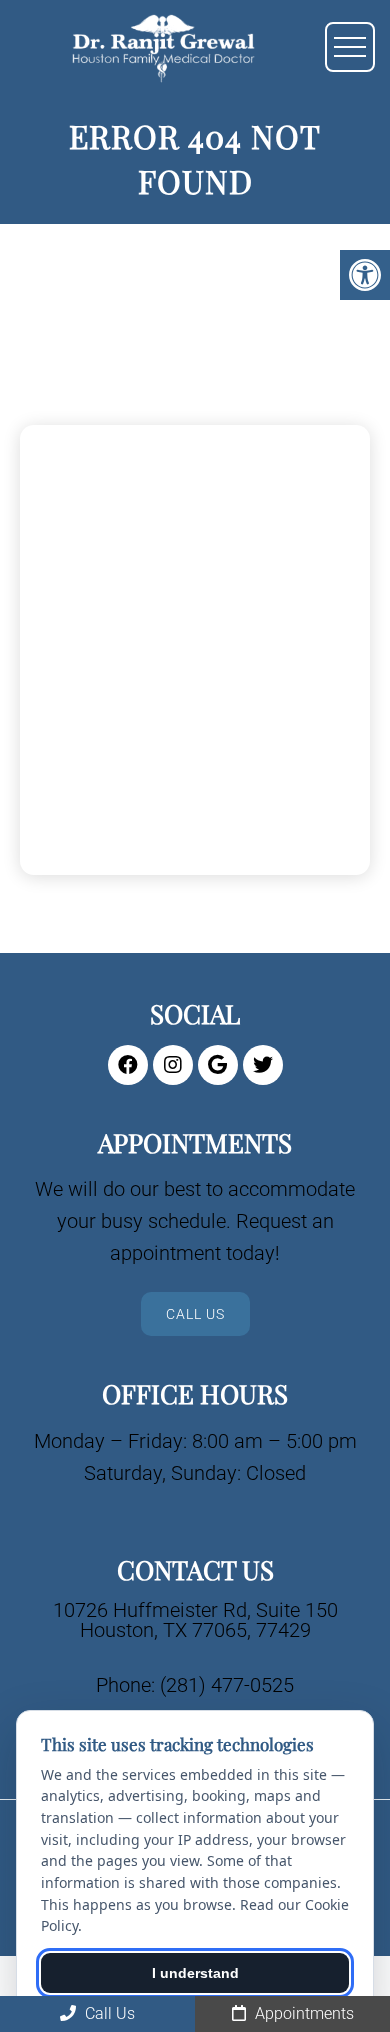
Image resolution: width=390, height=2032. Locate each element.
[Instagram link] (173, 1065)
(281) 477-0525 (227, 1685)
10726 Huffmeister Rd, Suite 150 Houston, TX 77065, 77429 (195, 1620)
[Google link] (218, 1065)
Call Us (195, 1314)
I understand (195, 1973)
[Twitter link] (263, 1065)
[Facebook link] (128, 1065)
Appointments (302, 2013)
